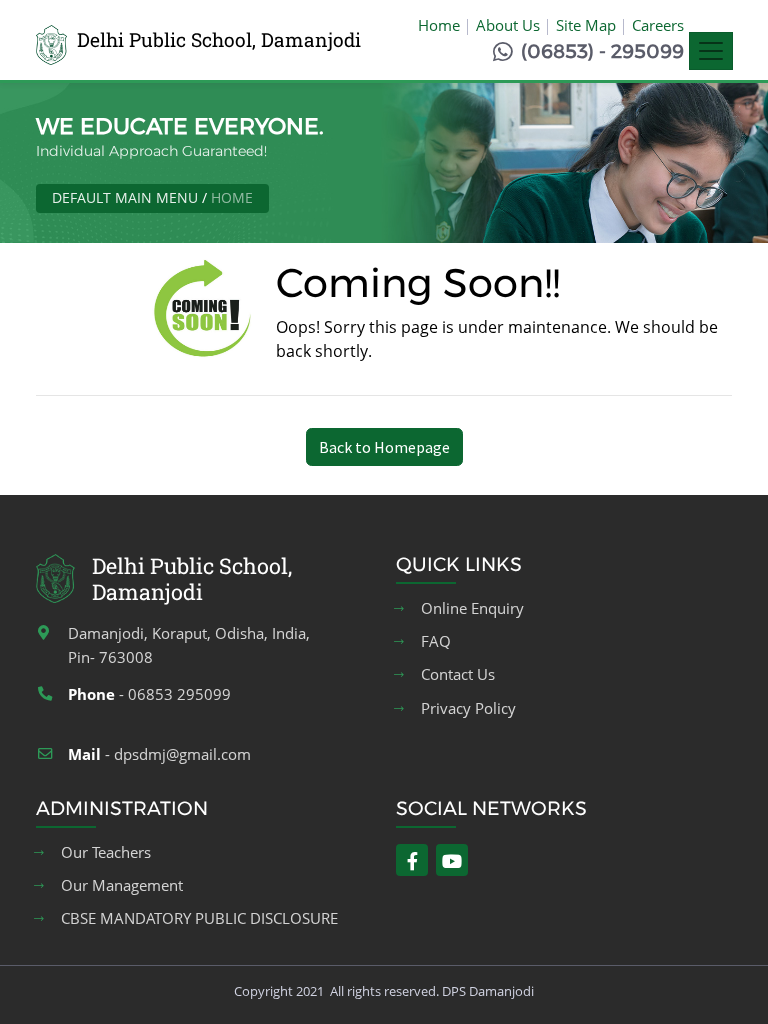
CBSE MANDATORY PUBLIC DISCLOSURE (199, 918)
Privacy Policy (468, 708)
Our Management (122, 885)
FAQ (436, 641)
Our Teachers (106, 852)
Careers (658, 25)
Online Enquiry (472, 608)
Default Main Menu (125, 197)
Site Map (586, 25)
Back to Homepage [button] (384, 447)
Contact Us (458, 674)
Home (439, 25)
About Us (508, 25)
